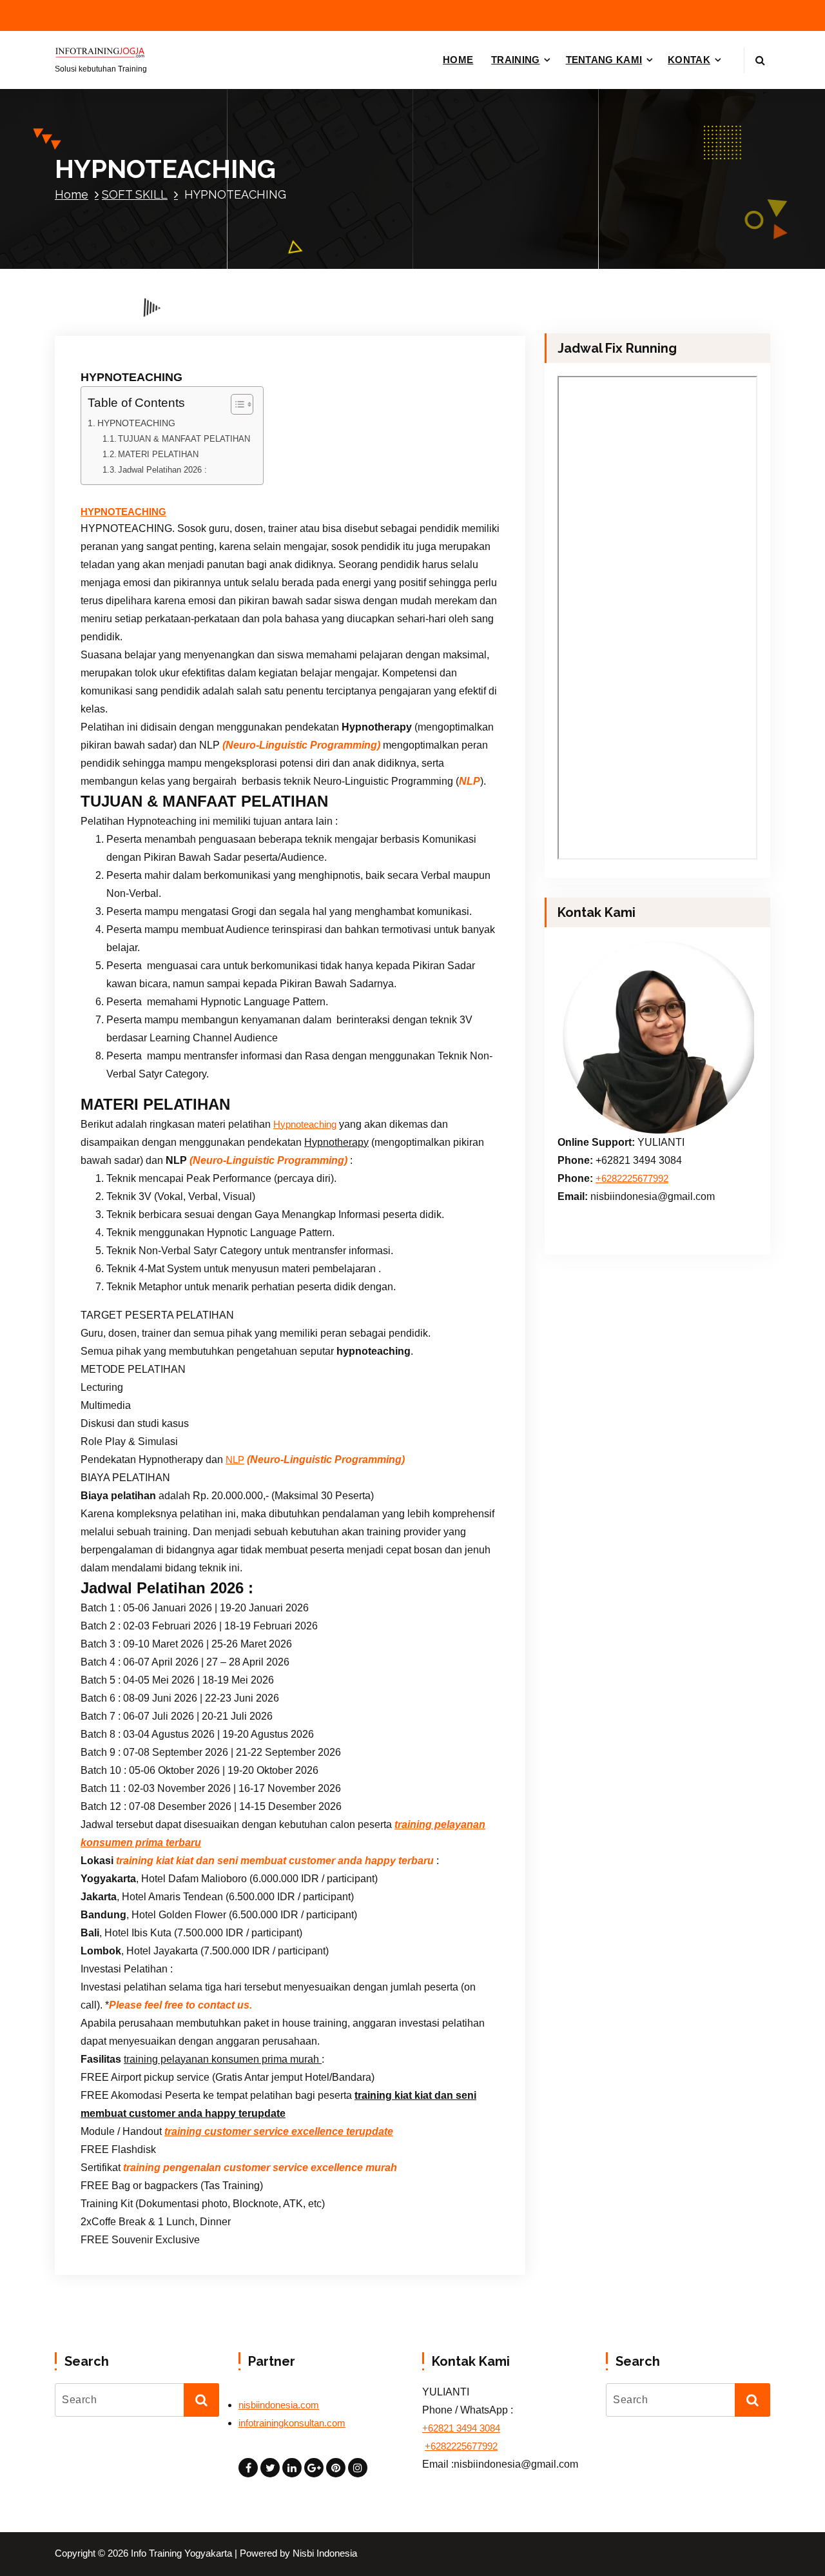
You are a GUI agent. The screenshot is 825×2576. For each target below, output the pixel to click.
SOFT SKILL (135, 194)
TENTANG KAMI (604, 60)
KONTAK (689, 60)
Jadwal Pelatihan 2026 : (162, 470)
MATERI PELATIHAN (158, 454)
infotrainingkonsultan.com (292, 2423)
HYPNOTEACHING (136, 423)
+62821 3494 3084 (461, 2428)
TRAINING (515, 60)
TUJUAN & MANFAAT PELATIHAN (184, 439)
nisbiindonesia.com (279, 2405)
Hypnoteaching (305, 1125)
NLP (235, 1460)
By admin (225, 327)
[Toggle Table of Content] (236, 404)
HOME (458, 60)
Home (72, 194)
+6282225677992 (632, 1179)
